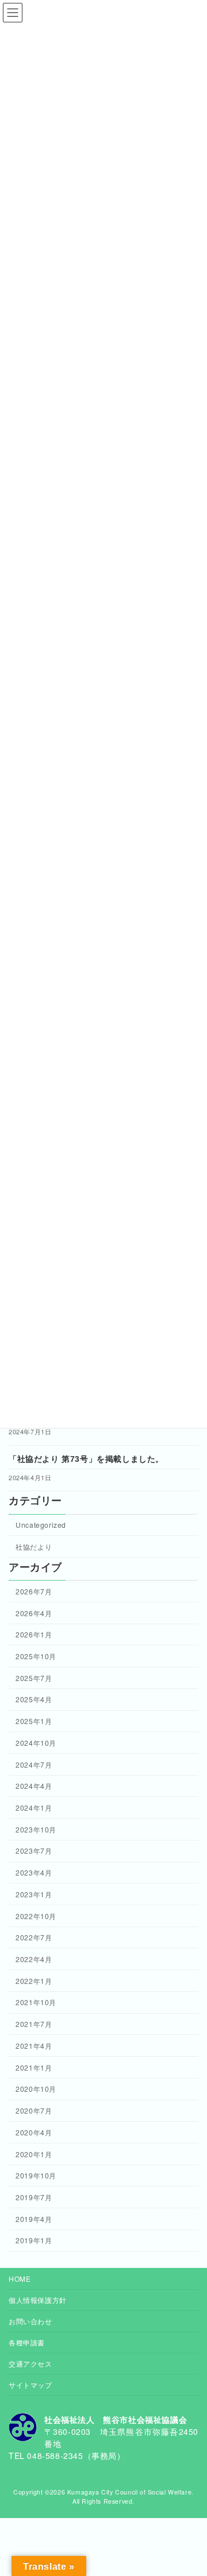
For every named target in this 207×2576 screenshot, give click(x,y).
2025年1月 (34, 1721)
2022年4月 (34, 1959)
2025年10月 (36, 1656)
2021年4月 (34, 2046)
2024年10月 (36, 1743)
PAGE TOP (191, 2488)
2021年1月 (34, 2067)
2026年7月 (34, 1591)
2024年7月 (34, 1764)
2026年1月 (34, 1634)
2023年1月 (34, 1894)
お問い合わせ (30, 2321)
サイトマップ (30, 2385)
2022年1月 (34, 1981)
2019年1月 (34, 2240)
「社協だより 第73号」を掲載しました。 (86, 1459)
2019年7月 (34, 2197)
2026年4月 (34, 1613)
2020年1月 (34, 2154)
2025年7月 (34, 1678)
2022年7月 (34, 1937)
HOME (20, 2279)
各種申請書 (27, 2342)
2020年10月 (36, 2089)
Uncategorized (41, 1525)
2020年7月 (34, 2110)
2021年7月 (34, 2024)
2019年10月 (36, 2175)
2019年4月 (34, 2219)
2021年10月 (36, 2003)
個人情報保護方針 (38, 2300)
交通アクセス (30, 2363)
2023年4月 (34, 1872)
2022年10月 (36, 1916)
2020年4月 (34, 2132)
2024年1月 (34, 1808)
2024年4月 (34, 1786)
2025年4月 (34, 1700)
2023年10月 (36, 1829)
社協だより (34, 1546)
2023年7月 (34, 1851)
